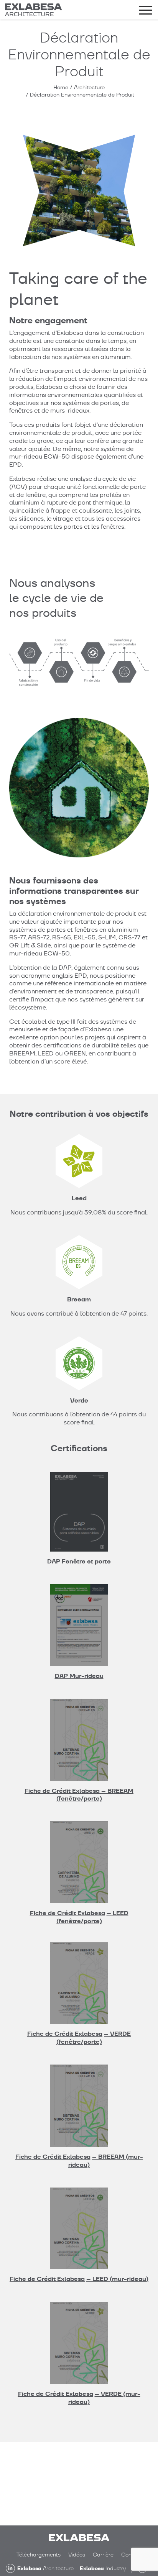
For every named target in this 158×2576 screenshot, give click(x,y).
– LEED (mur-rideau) (117, 2279)
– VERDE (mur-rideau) (104, 2398)
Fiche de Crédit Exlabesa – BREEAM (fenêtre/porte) (79, 1795)
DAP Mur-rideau (79, 1676)
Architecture (89, 87)
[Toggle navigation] (146, 11)
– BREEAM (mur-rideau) (106, 2161)
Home (61, 87)
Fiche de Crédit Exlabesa (67, 1913)
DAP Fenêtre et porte (79, 1561)
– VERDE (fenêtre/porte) (94, 2038)
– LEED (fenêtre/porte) (92, 1917)
